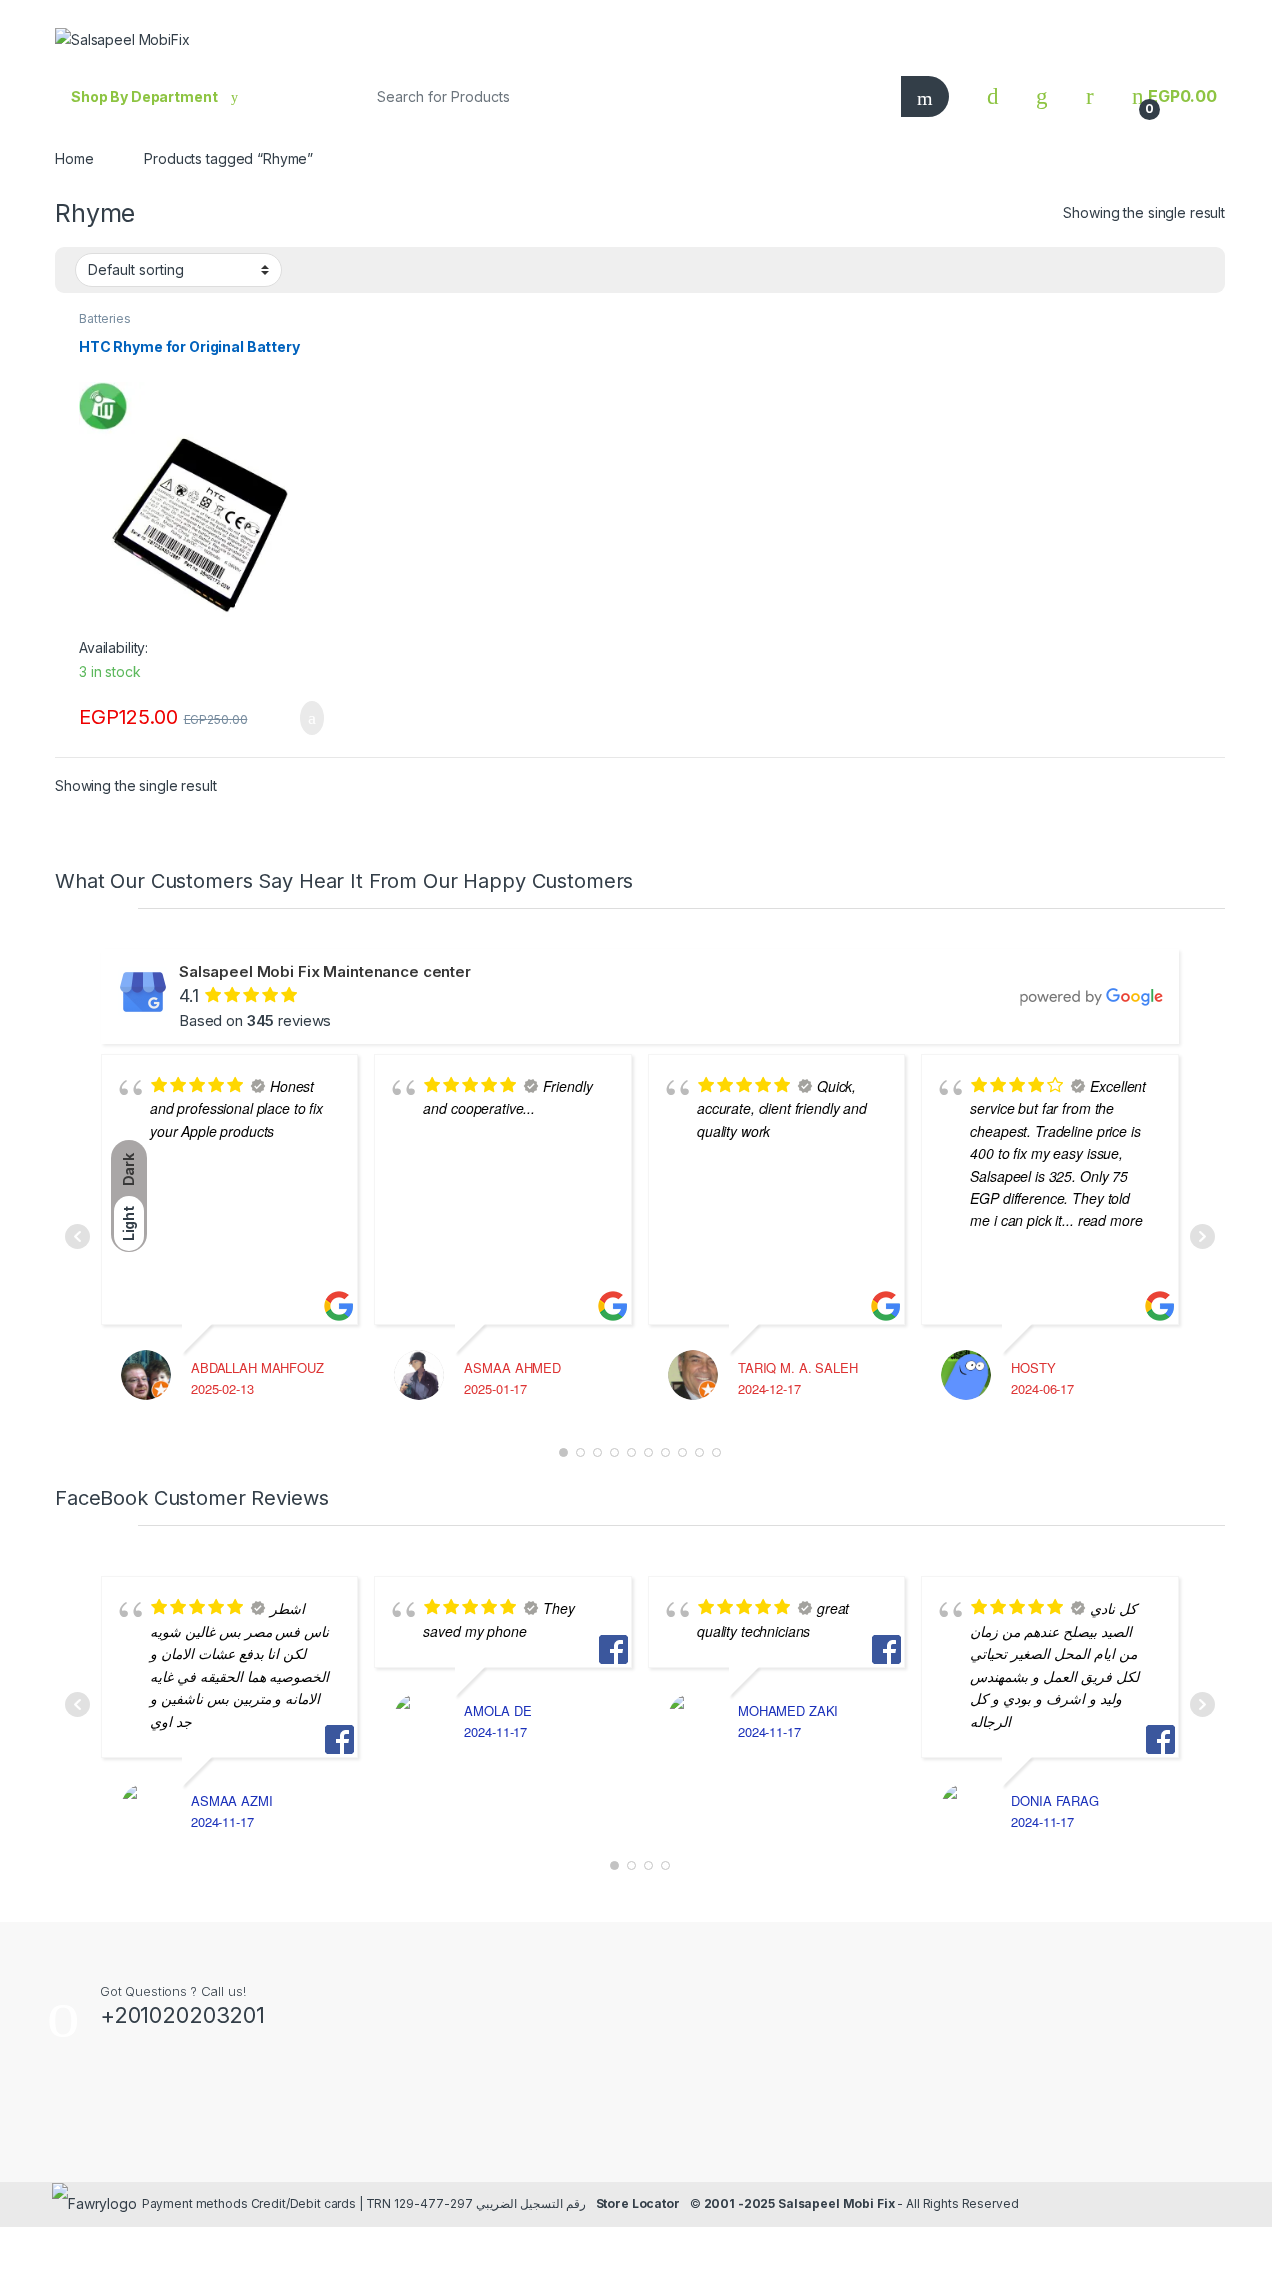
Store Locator (638, 2203)
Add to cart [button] (310, 718)
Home (74, 158)
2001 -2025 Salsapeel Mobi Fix (799, 2203)
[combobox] (624, 96)
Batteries (105, 318)
